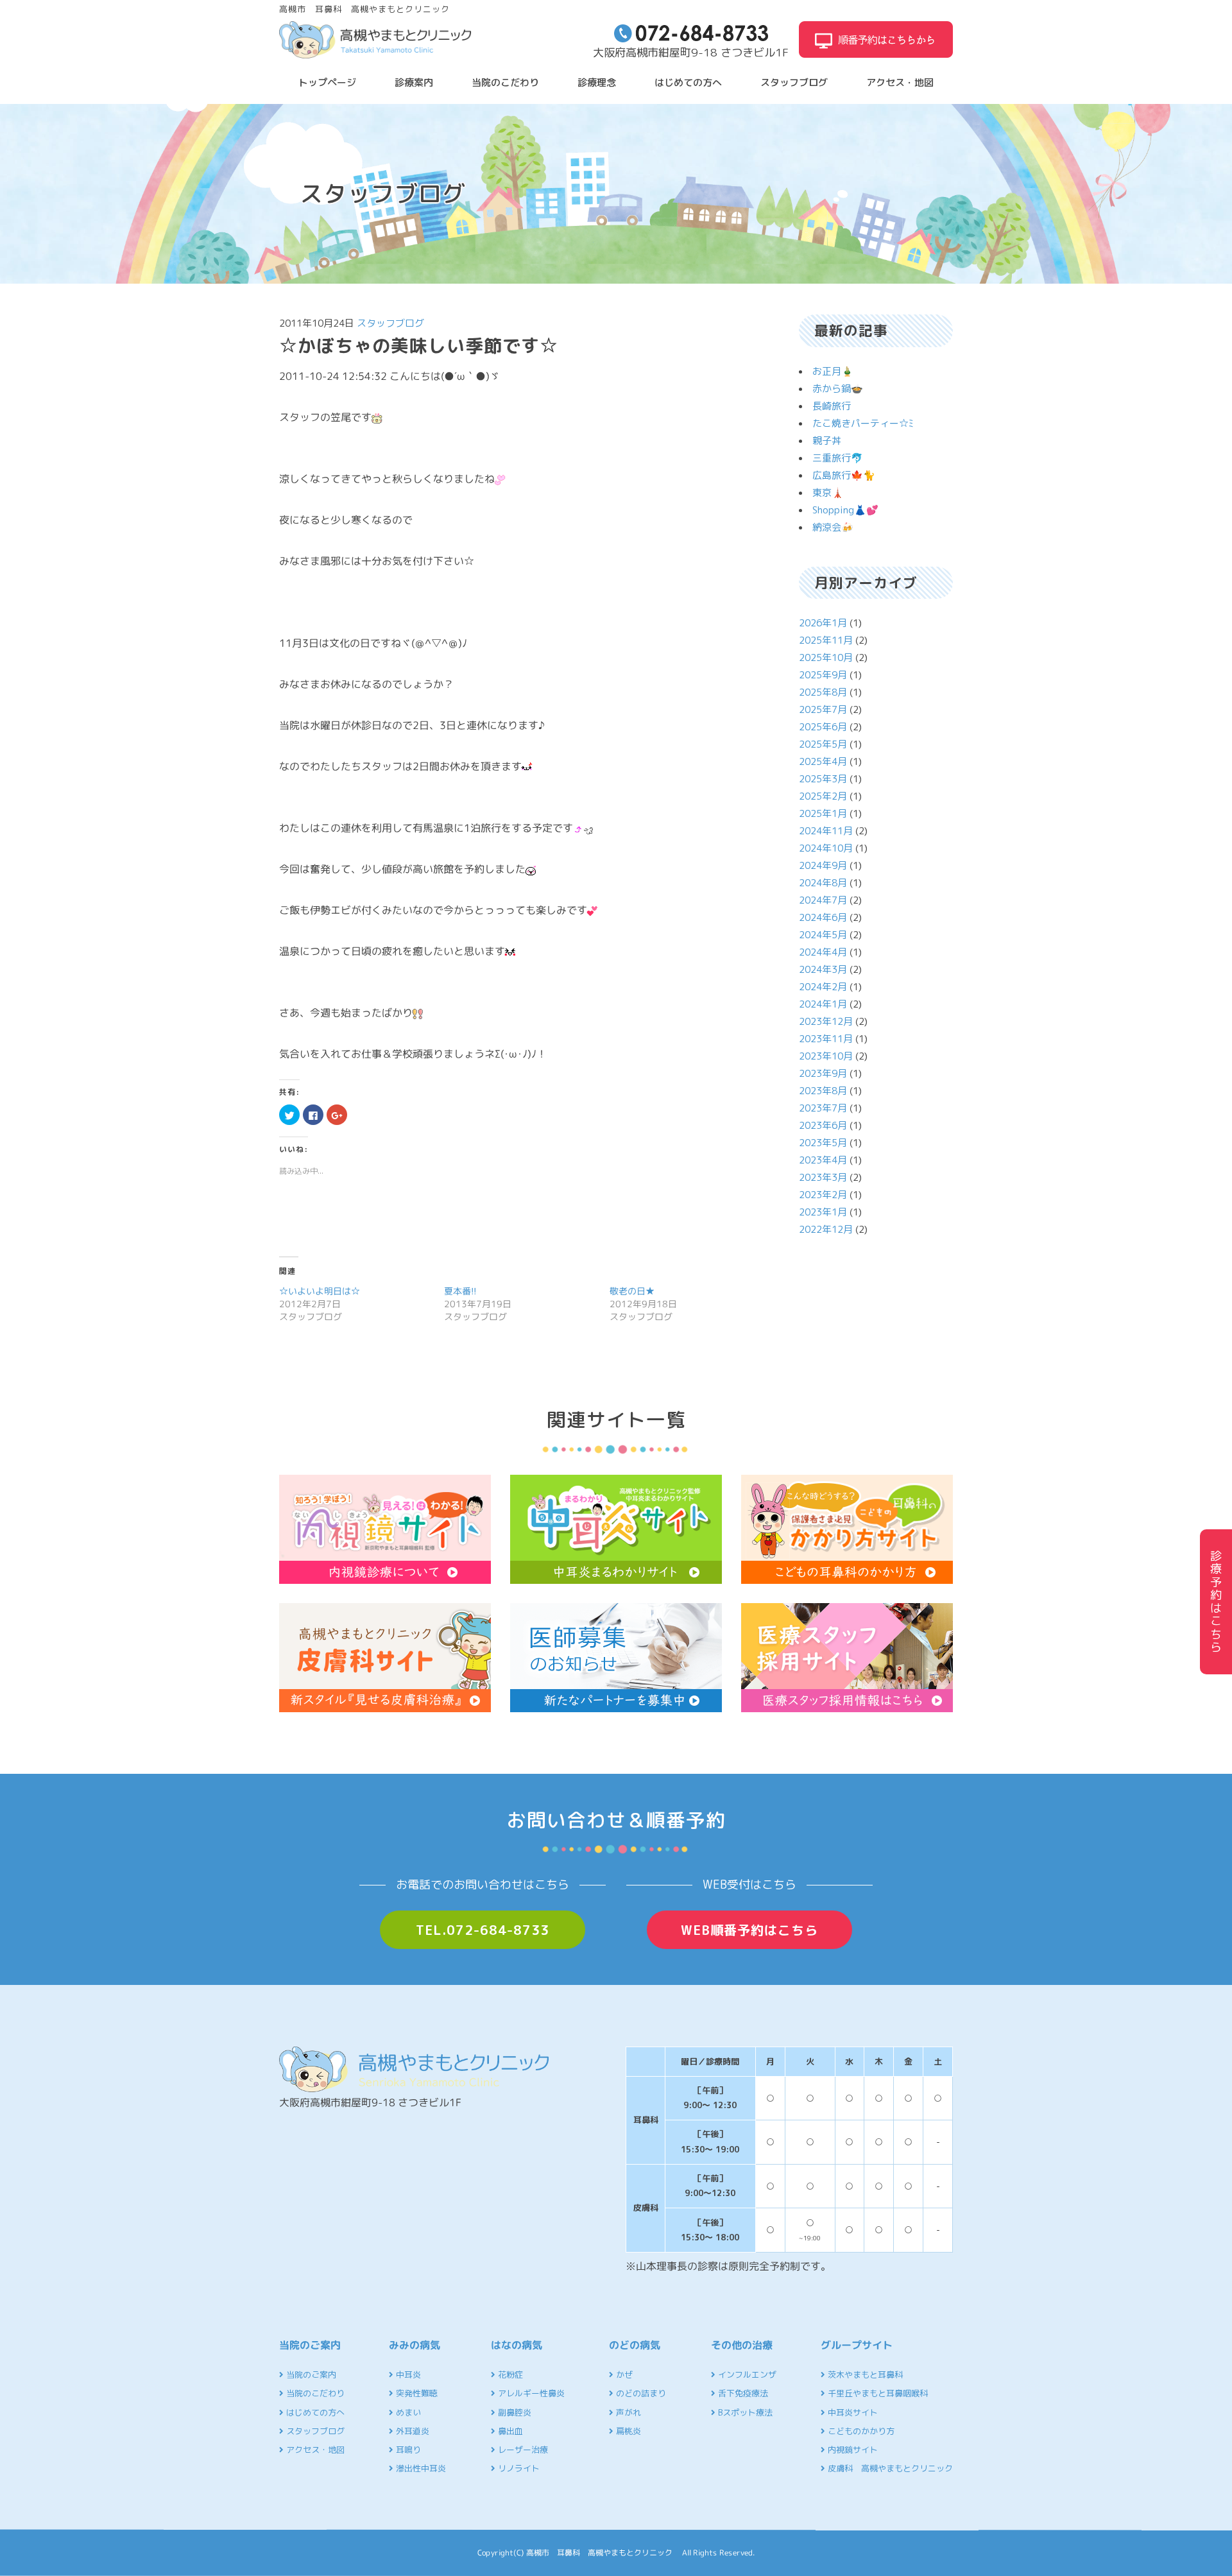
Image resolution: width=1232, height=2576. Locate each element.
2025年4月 (823, 761)
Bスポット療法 (744, 2412)
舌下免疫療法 (742, 2393)
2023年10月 (826, 1056)
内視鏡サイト (851, 2450)
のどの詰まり (640, 2393)
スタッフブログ (794, 82)
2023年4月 (823, 1160)
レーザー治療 (522, 2450)
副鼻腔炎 (513, 2412)
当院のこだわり (505, 82)
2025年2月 (823, 796)
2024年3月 (823, 969)
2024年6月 (823, 917)
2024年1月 (823, 1004)
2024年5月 (823, 935)
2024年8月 (823, 883)
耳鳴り (407, 2450)
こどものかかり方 (860, 2431)
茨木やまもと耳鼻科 (864, 2374)
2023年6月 (823, 1125)
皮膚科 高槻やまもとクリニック (889, 2468)
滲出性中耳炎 (420, 2468)
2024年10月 (826, 848)
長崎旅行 (832, 406)
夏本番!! (460, 1291)
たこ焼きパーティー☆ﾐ (863, 423)
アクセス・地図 (900, 82)
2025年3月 (823, 779)
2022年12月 (826, 1229)
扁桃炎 (627, 2431)
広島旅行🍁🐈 (844, 475)
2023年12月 (826, 1021)
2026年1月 (823, 623)
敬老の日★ (632, 1291)
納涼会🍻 (833, 527)
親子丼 (827, 441)
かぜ (623, 2374)
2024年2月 (823, 987)
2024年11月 (826, 831)
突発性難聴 (415, 2393)
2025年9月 (823, 675)
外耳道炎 (411, 2431)
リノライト (518, 2468)
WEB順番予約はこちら (749, 1930)
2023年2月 (823, 1195)
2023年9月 (823, 1073)
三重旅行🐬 (838, 458)
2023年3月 (823, 1177)
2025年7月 (823, 709)
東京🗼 (828, 493)
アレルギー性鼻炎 (530, 2393)
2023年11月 (826, 1039)
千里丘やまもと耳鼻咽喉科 (877, 2393)
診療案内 (414, 82)
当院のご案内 (310, 2374)
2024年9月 (823, 865)
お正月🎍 (833, 371)
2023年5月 (823, 1143)
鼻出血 (509, 2431)
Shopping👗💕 (845, 510)
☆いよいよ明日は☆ (320, 1291)
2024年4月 (823, 952)
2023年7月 (823, 1108)
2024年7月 (823, 900)
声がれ (627, 2412)
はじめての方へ (688, 82)
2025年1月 (823, 813)
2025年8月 (823, 692)
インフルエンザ (746, 2374)
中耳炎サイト (851, 2412)
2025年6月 (823, 727)
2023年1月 (823, 1212)
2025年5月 (823, 744)
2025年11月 (826, 640)
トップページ (327, 82)
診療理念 (597, 82)
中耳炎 (407, 2374)
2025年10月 (826, 657)
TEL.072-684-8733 (483, 1930)
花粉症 (509, 2374)
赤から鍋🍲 (838, 389)
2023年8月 (823, 1091)
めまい (407, 2412)
